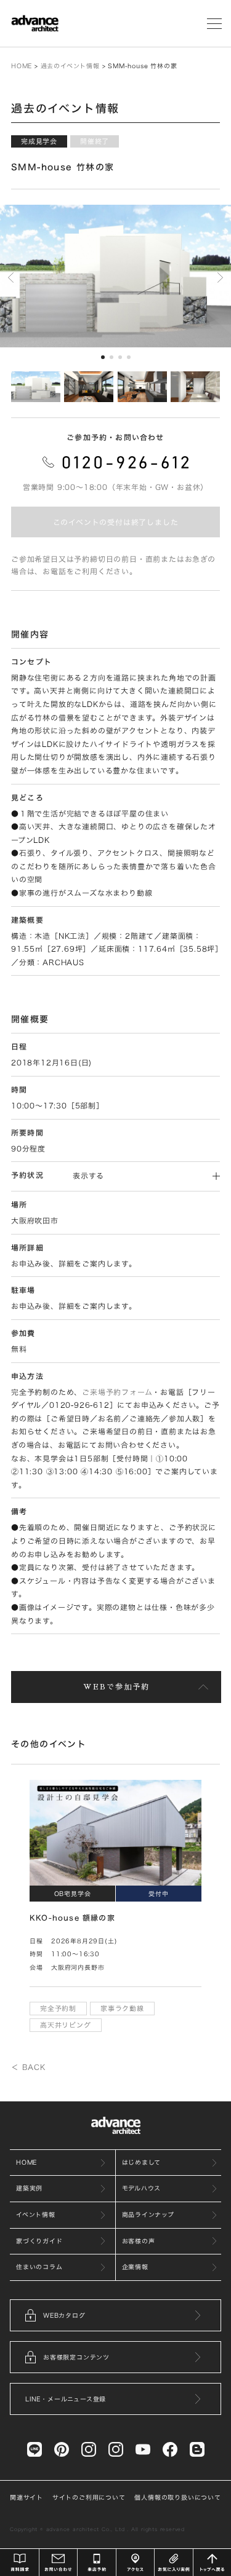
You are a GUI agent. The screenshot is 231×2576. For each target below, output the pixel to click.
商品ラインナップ (148, 2214)
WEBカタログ (64, 2315)
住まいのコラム (39, 2267)
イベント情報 (36, 2214)
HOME (22, 66)
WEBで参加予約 (116, 1687)
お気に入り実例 (174, 2562)
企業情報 (135, 2267)
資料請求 (20, 2562)
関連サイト (26, 2497)
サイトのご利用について (89, 2497)
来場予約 (97, 2562)
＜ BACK (28, 2067)
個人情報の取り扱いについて (177, 2497)
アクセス (136, 2562)
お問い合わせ (59, 2562)
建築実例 (29, 2188)
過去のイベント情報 (70, 66)
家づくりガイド (39, 2241)
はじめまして (142, 2162)
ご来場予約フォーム (117, 1392)
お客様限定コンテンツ (76, 2357)
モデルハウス (142, 2188)
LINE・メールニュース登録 (66, 2399)
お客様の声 (139, 2241)
